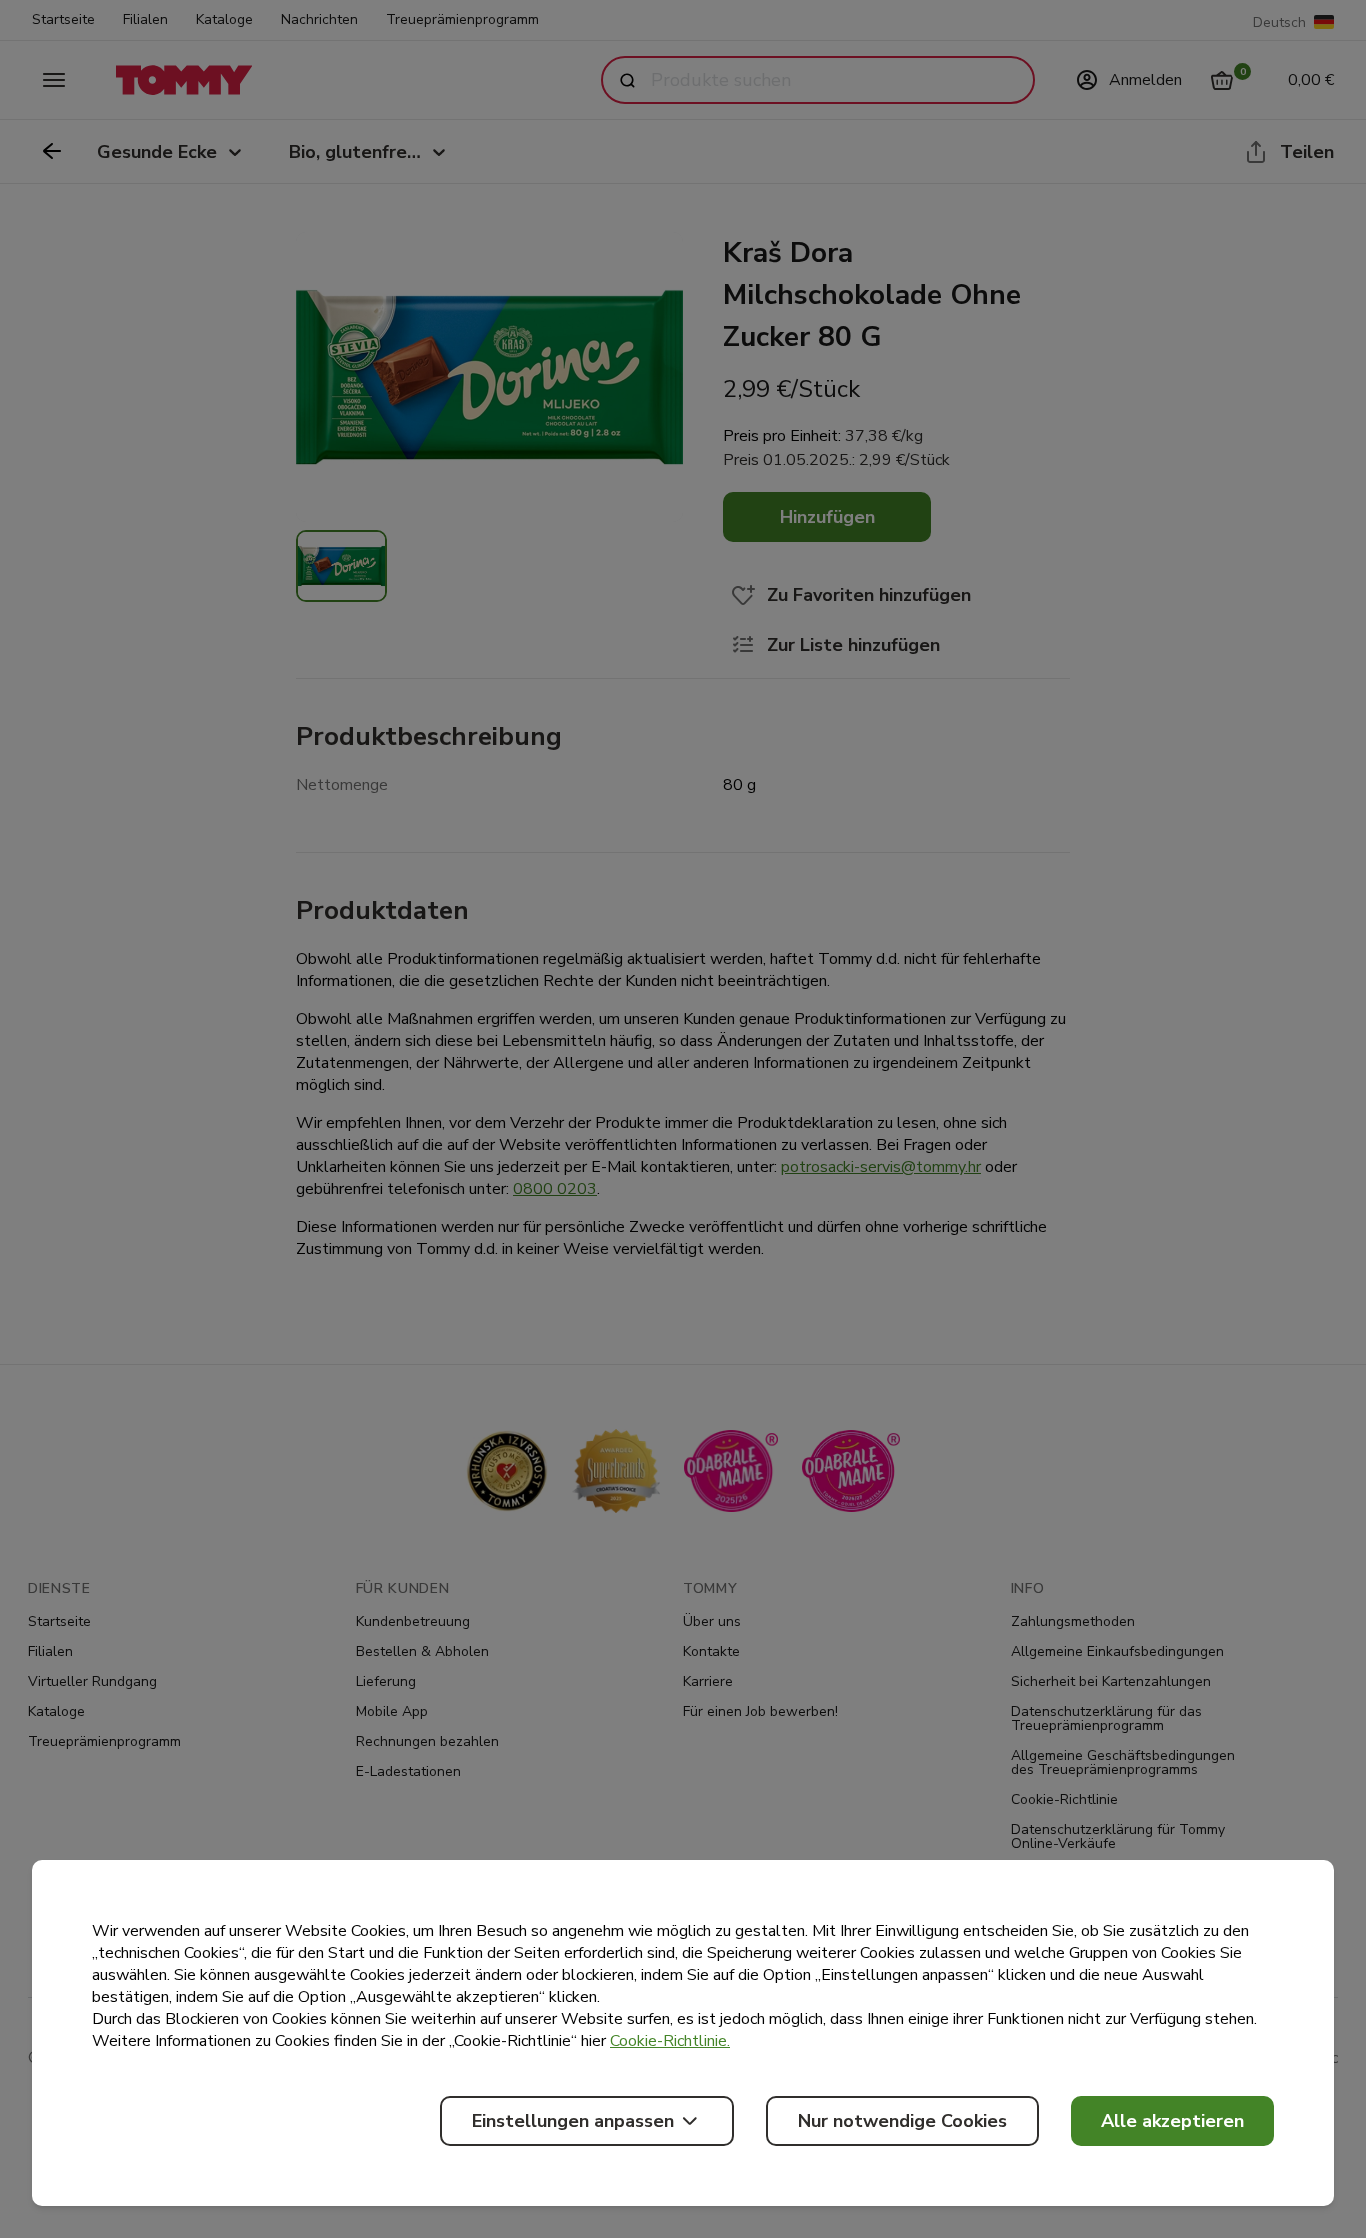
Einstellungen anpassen (573, 2121)
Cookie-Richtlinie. (670, 2041)
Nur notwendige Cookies (902, 2121)
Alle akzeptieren (1172, 2121)
